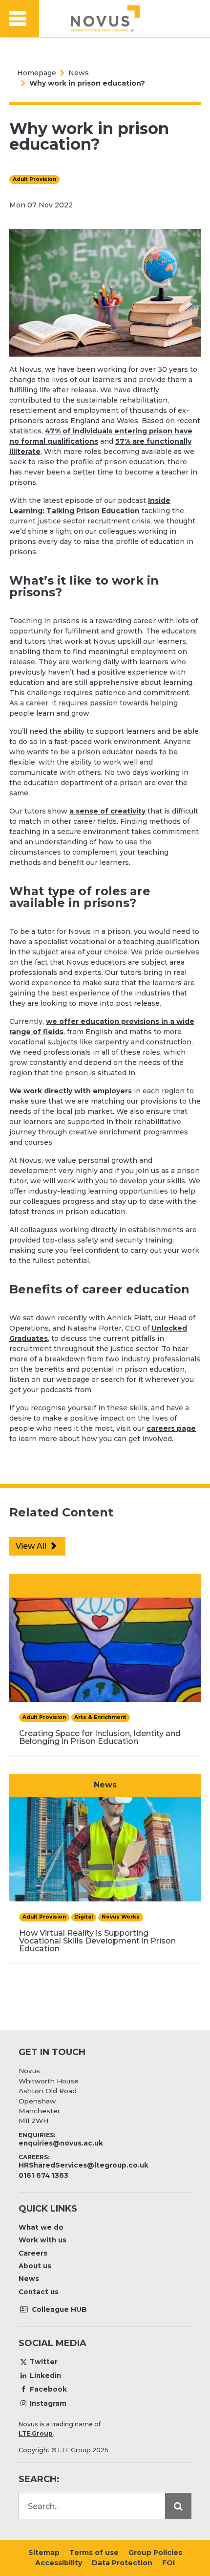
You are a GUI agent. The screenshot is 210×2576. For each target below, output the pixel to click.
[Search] (178, 2506)
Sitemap (44, 2553)
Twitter (44, 2362)
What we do (41, 2227)
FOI (168, 2563)
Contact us (39, 2292)
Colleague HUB (58, 2309)
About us (35, 2266)
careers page (171, 1428)
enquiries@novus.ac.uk (61, 2143)
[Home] (105, 19)
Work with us (42, 2240)
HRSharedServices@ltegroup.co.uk (84, 2165)
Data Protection (122, 2563)
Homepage (37, 73)
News (79, 73)
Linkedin (45, 2375)
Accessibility (59, 2563)
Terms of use (94, 2553)
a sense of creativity (107, 811)
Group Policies (155, 2553)
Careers (33, 2253)
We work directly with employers (71, 1091)
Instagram (48, 2403)
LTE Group (36, 2433)
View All (32, 1546)
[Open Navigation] (20, 19)
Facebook (48, 2389)
